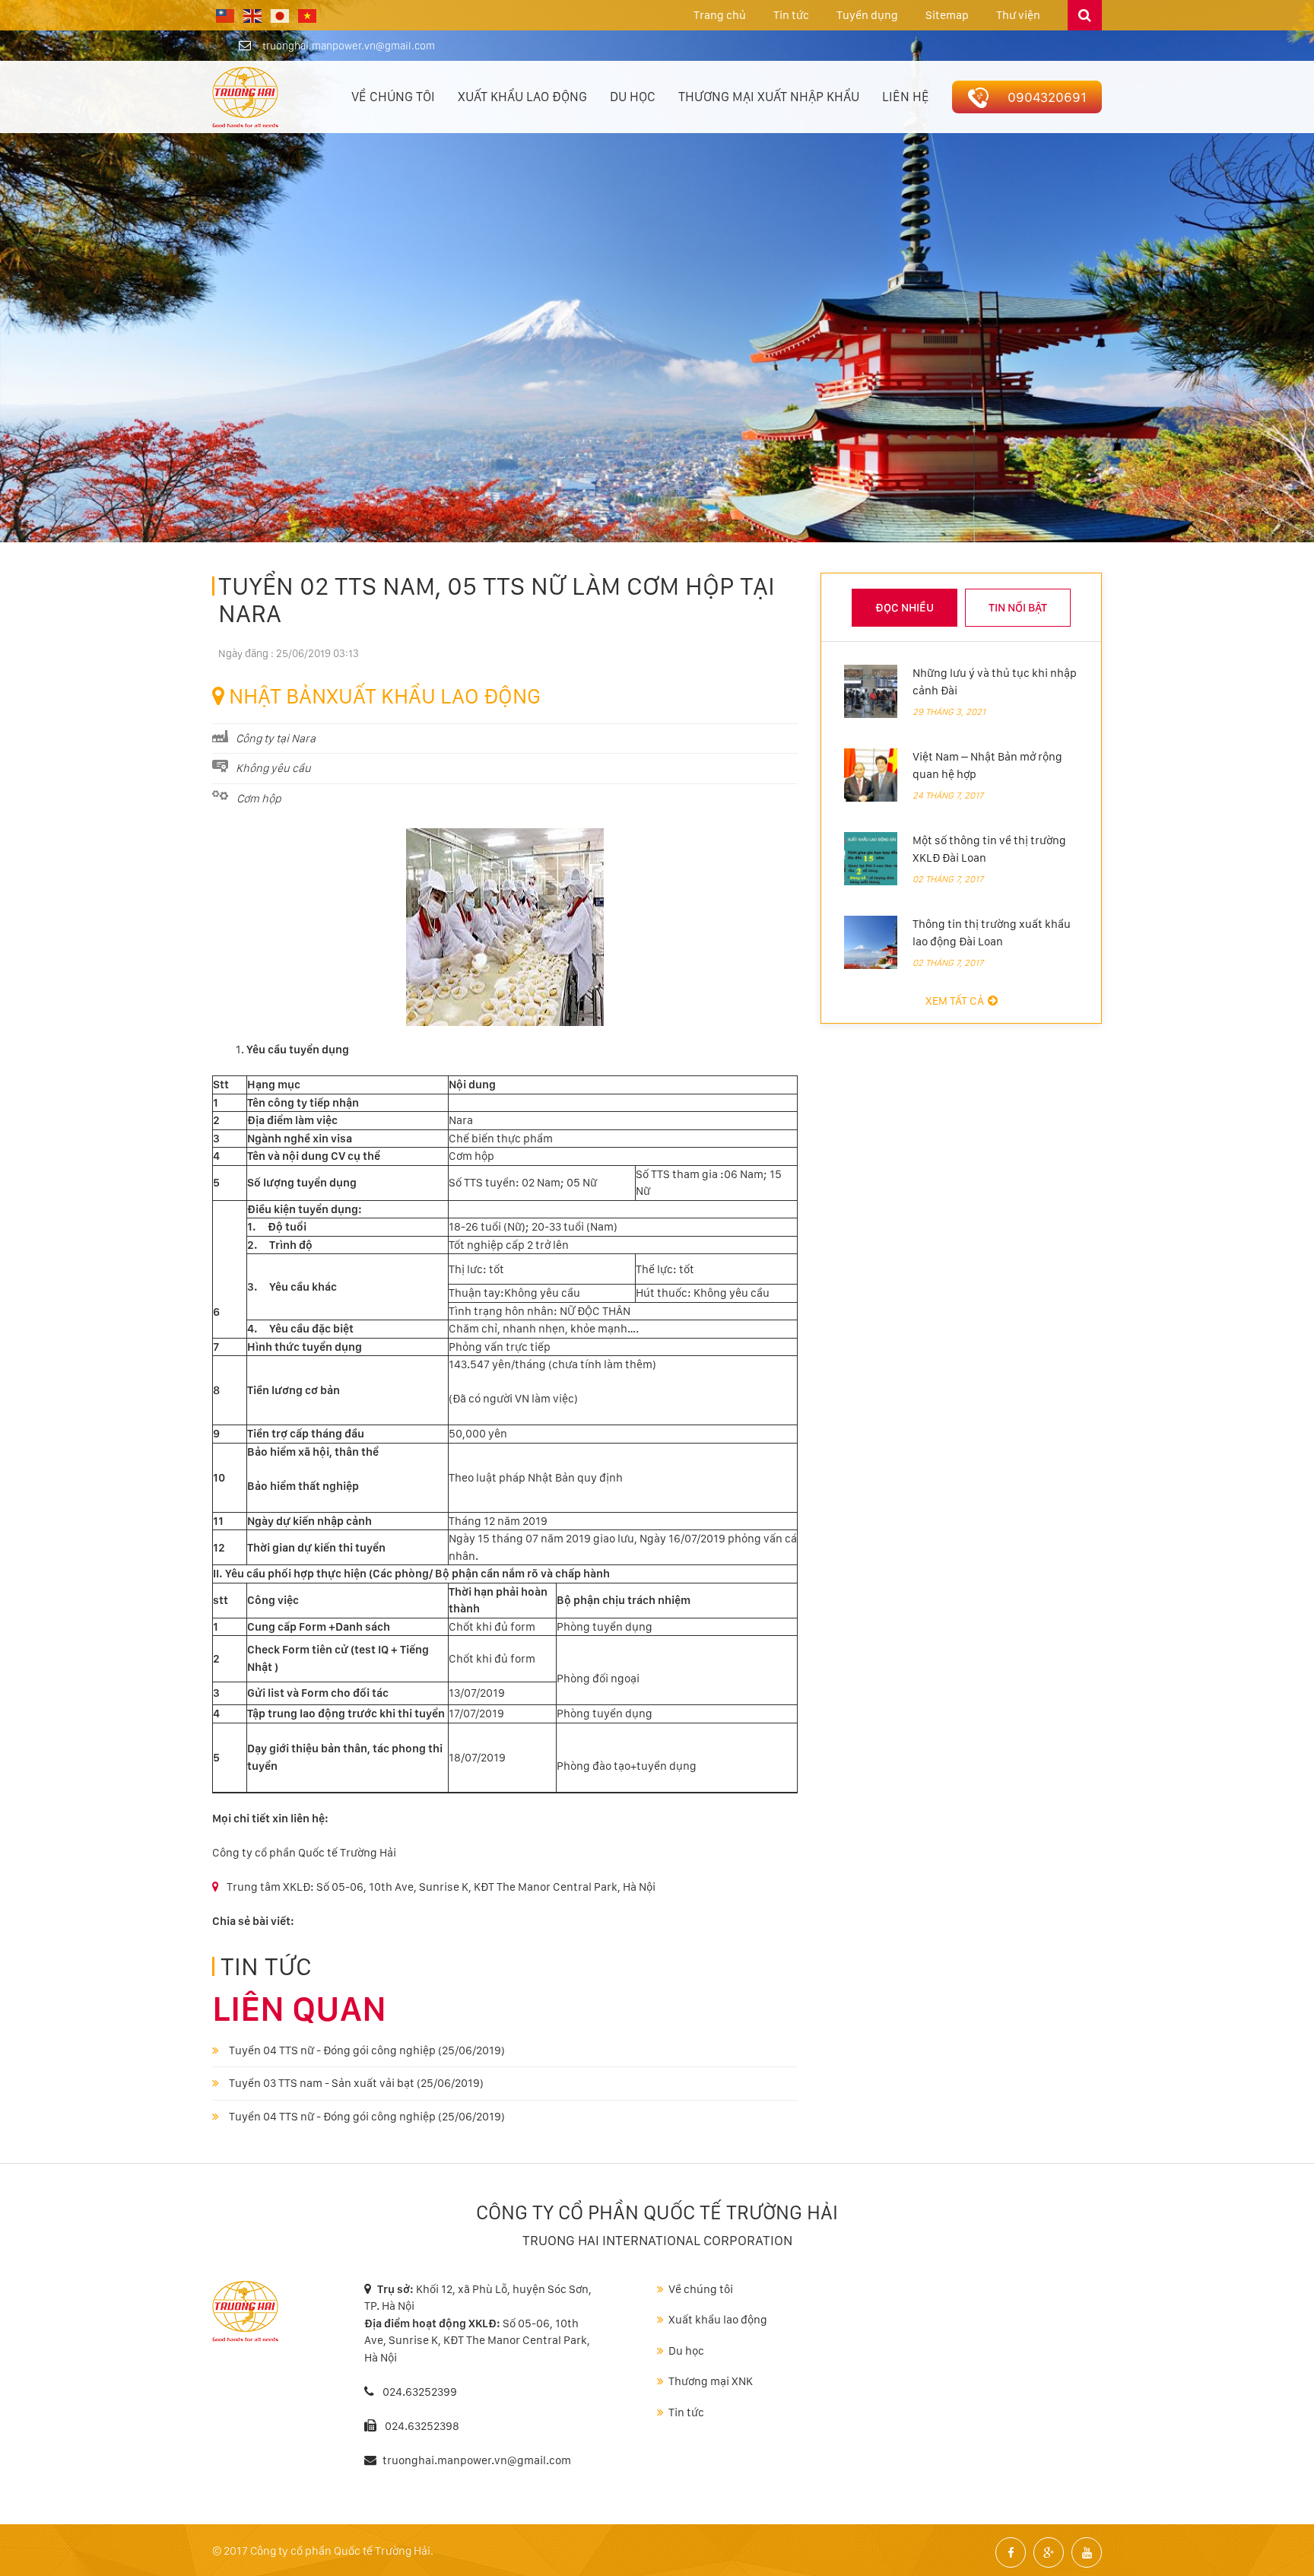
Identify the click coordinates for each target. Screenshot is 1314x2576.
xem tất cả (955, 1001)
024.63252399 (419, 2392)
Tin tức (791, 15)
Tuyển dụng (867, 15)
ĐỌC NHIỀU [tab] (905, 608)
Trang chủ (720, 15)
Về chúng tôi (393, 97)
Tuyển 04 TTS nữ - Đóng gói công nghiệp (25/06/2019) (366, 2050)
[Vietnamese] (308, 15)
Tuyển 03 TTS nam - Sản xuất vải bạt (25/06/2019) (355, 2083)
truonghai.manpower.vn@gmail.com (349, 46)
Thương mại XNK (711, 2381)
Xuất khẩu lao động (522, 97)
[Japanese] (281, 15)
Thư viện (1018, 15)
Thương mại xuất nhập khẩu (769, 97)
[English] (253, 15)
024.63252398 (422, 2426)
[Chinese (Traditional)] (226, 15)
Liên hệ (906, 97)
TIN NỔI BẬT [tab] (1018, 608)
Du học (633, 97)
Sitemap (947, 15)
